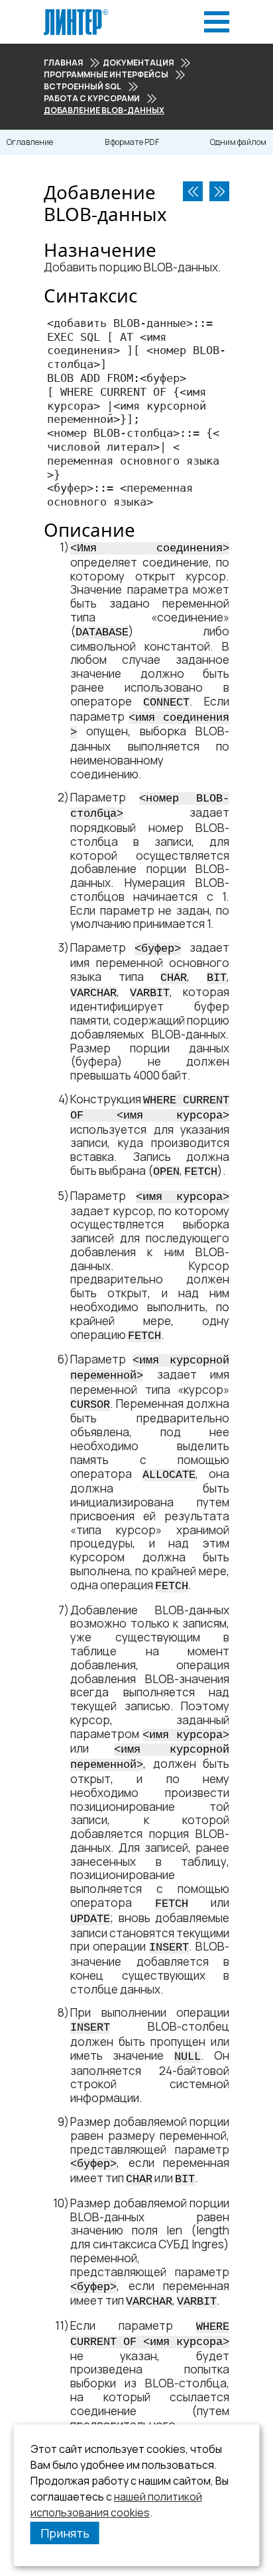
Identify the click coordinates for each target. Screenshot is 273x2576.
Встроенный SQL (82, 86)
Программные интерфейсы (106, 74)
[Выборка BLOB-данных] (219, 191)
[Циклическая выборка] (193, 191)
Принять (65, 2533)
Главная (63, 63)
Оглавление (30, 142)
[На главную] (76, 13)
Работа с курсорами (92, 98)
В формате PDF (132, 142)
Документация (138, 63)
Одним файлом (238, 142)
